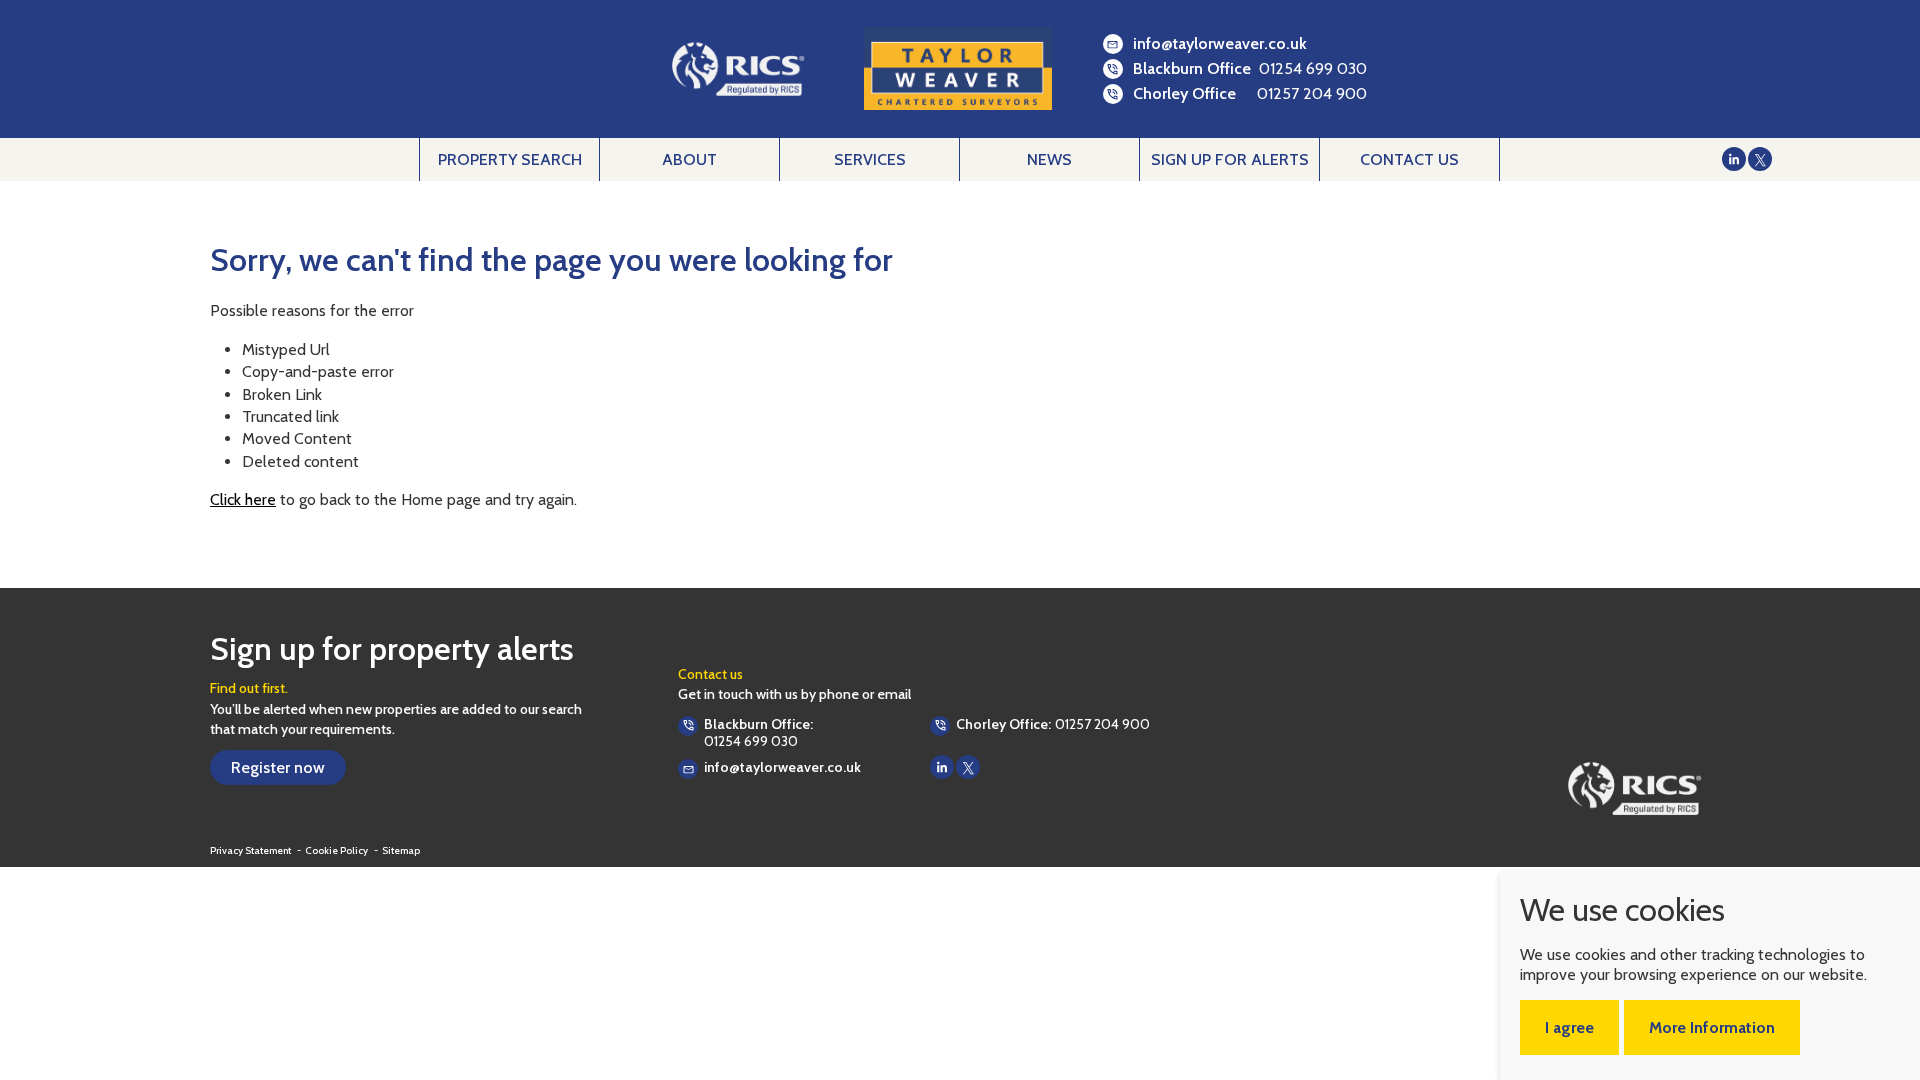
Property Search (510, 159)
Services (870, 159)
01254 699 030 (1313, 68)
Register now (278, 767)
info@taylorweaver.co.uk (1220, 43)
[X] (1760, 159)
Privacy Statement (251, 851)
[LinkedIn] (1734, 159)
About (689, 159)
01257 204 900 (1312, 93)
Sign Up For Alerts (1230, 159)
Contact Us (1409, 159)
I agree (1569, 1027)
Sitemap (401, 851)
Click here (243, 499)
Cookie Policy (337, 851)
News (1049, 159)
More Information (1712, 1027)
